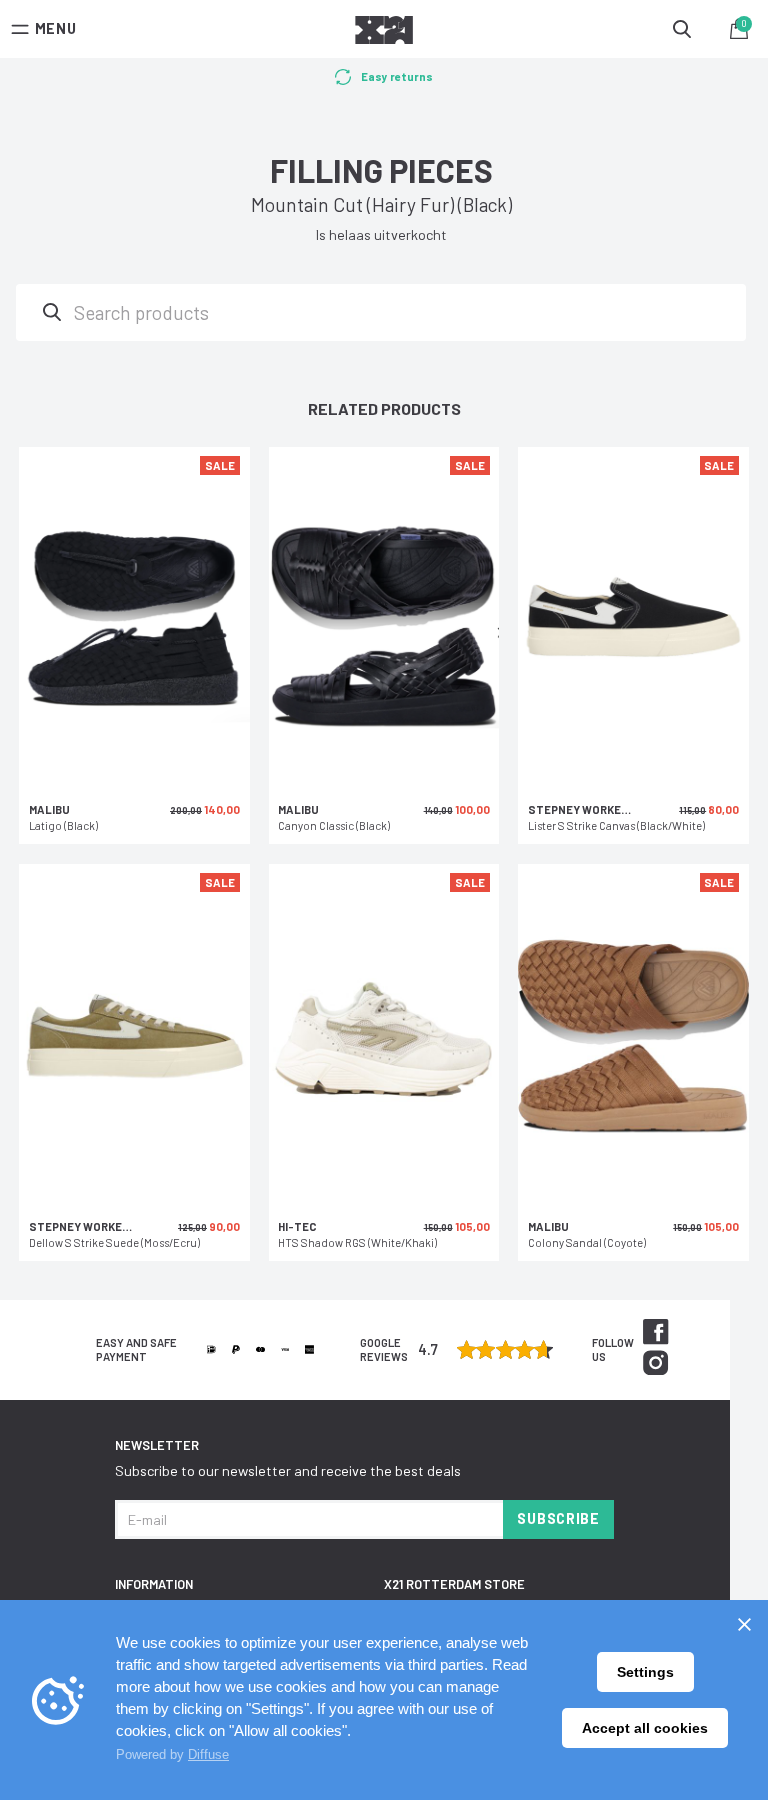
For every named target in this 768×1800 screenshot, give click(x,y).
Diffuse (208, 1754)
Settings (645, 1672)
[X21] (384, 33)
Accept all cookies (645, 1728)
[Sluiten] (744, 1624)
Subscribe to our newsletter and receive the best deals (288, 1470)
